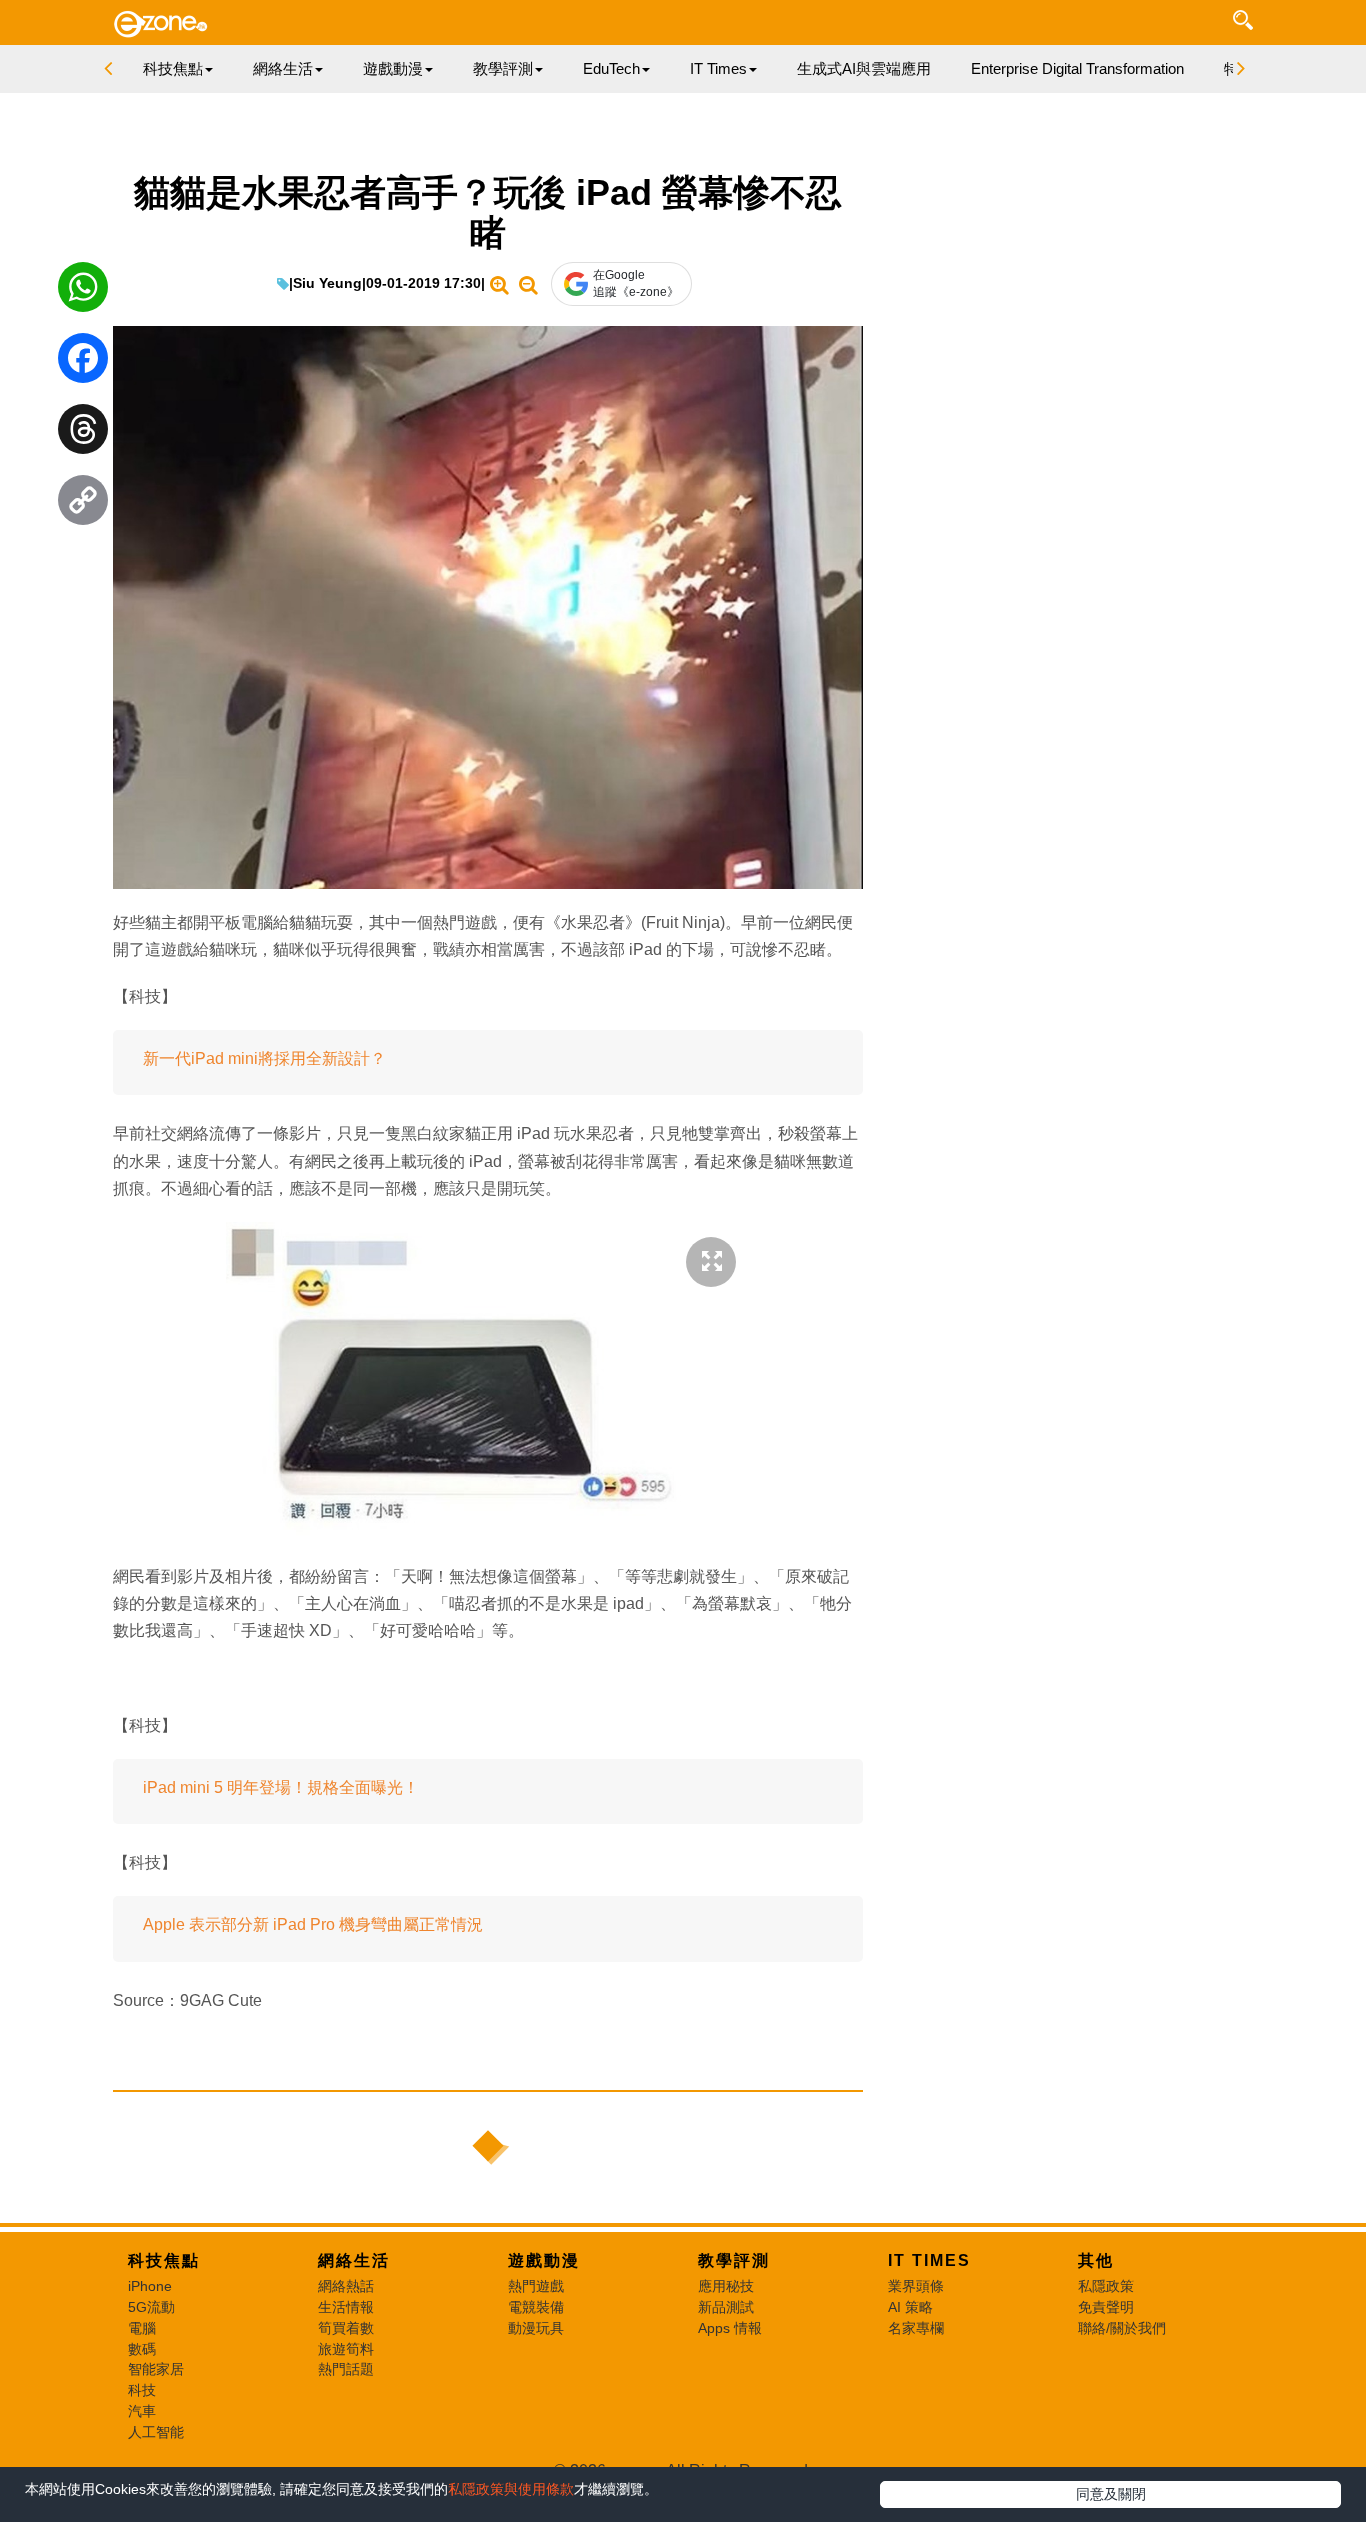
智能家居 (156, 2369)
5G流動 (151, 2307)
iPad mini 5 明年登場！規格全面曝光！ (281, 1787)
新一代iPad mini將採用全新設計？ (264, 1058)
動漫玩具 (536, 2328)
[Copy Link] (83, 505)
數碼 (142, 2349)
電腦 (142, 2328)
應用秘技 (726, 2286)
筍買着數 (346, 2328)
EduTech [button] (611, 68)
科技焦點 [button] (173, 68)
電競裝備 (536, 2307)
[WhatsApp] (83, 292)
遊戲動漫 (544, 2260)
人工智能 (156, 2432)
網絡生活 (354, 2260)
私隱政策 (1106, 2286)
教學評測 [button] (503, 68)
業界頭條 (916, 2286)
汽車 (142, 2411)
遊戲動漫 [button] (393, 68)
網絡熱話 (346, 2286)
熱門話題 (346, 2369)
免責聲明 (1106, 2307)
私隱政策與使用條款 (511, 2489)
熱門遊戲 (536, 2286)
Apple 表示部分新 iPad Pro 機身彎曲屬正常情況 (313, 1924)
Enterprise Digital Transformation (1077, 68)
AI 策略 (910, 2307)
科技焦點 (164, 2260)
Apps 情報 (730, 2328)
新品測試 (726, 2307)
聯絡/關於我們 (1122, 2328)
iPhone (150, 2286)
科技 (142, 2390)
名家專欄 (916, 2328)
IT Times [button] (718, 68)
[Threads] (83, 434)
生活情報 (346, 2307)
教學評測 (734, 2260)
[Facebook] (83, 363)
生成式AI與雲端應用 (864, 68)
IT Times (929, 2260)
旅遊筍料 (346, 2349)
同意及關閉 (1111, 2494)
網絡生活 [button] (283, 68)
